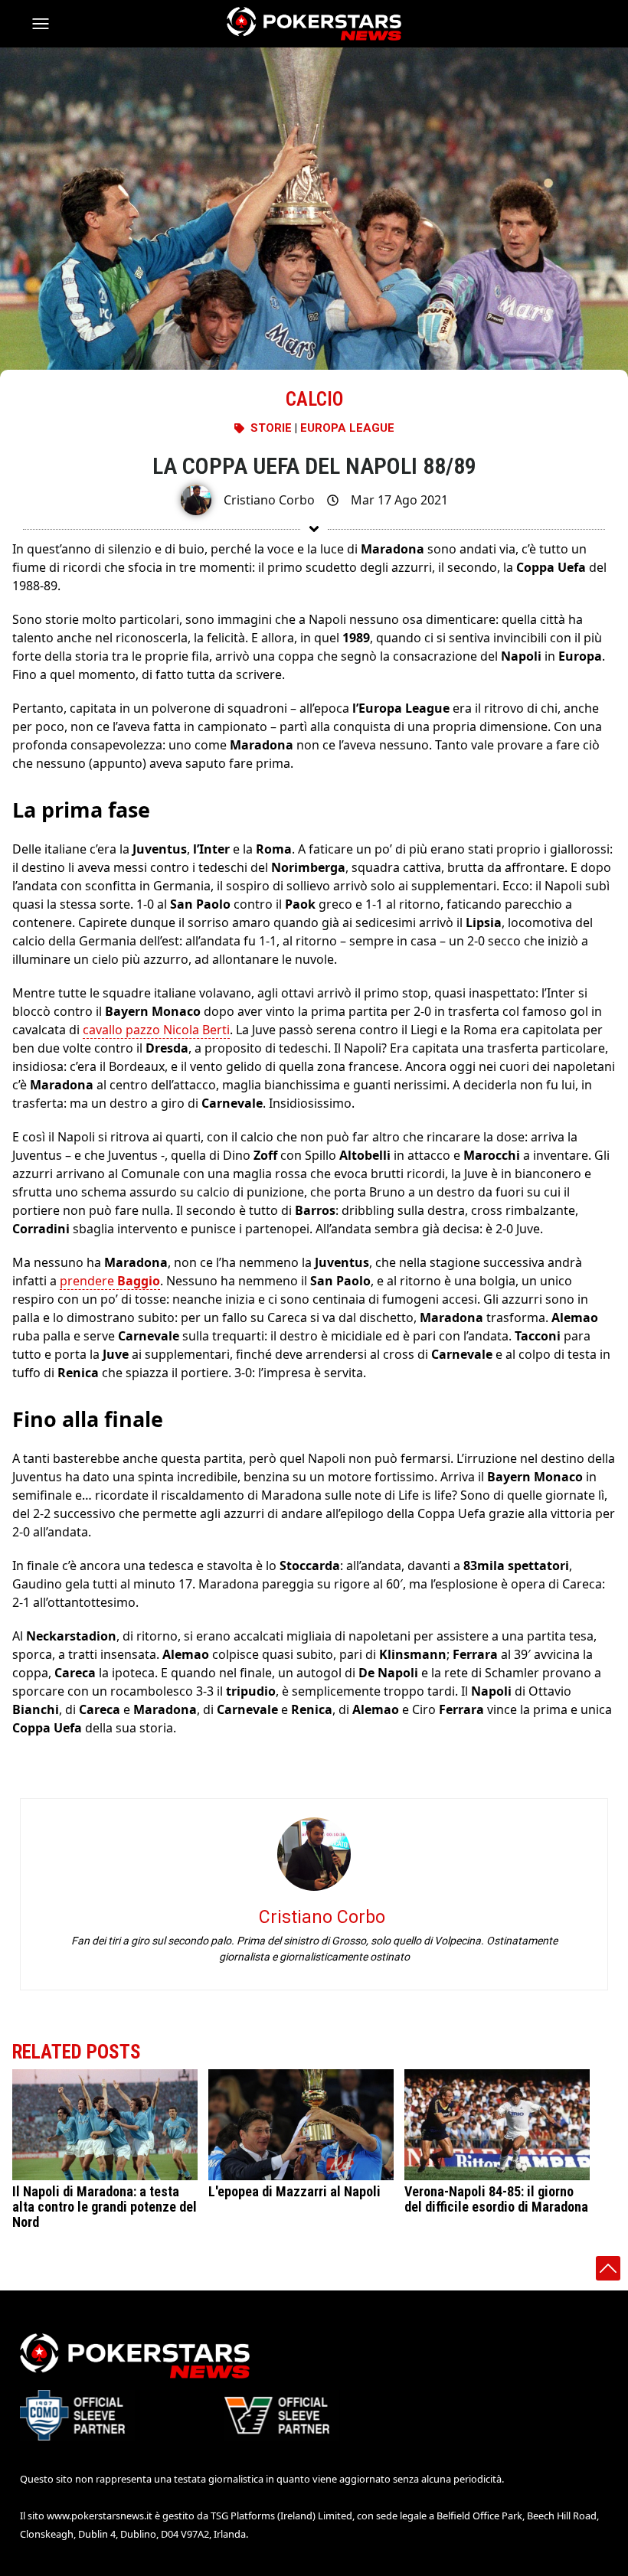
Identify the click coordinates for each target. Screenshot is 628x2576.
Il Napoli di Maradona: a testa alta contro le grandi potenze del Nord (105, 2207)
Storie (271, 428)
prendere (110, 1281)
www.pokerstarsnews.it (100, 2516)
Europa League (347, 428)
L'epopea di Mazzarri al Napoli (294, 2191)
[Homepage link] (314, 24)
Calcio (314, 399)
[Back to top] (608, 2268)
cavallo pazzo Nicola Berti (156, 1030)
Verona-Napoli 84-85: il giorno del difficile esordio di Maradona (496, 2199)
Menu (47, 24)
